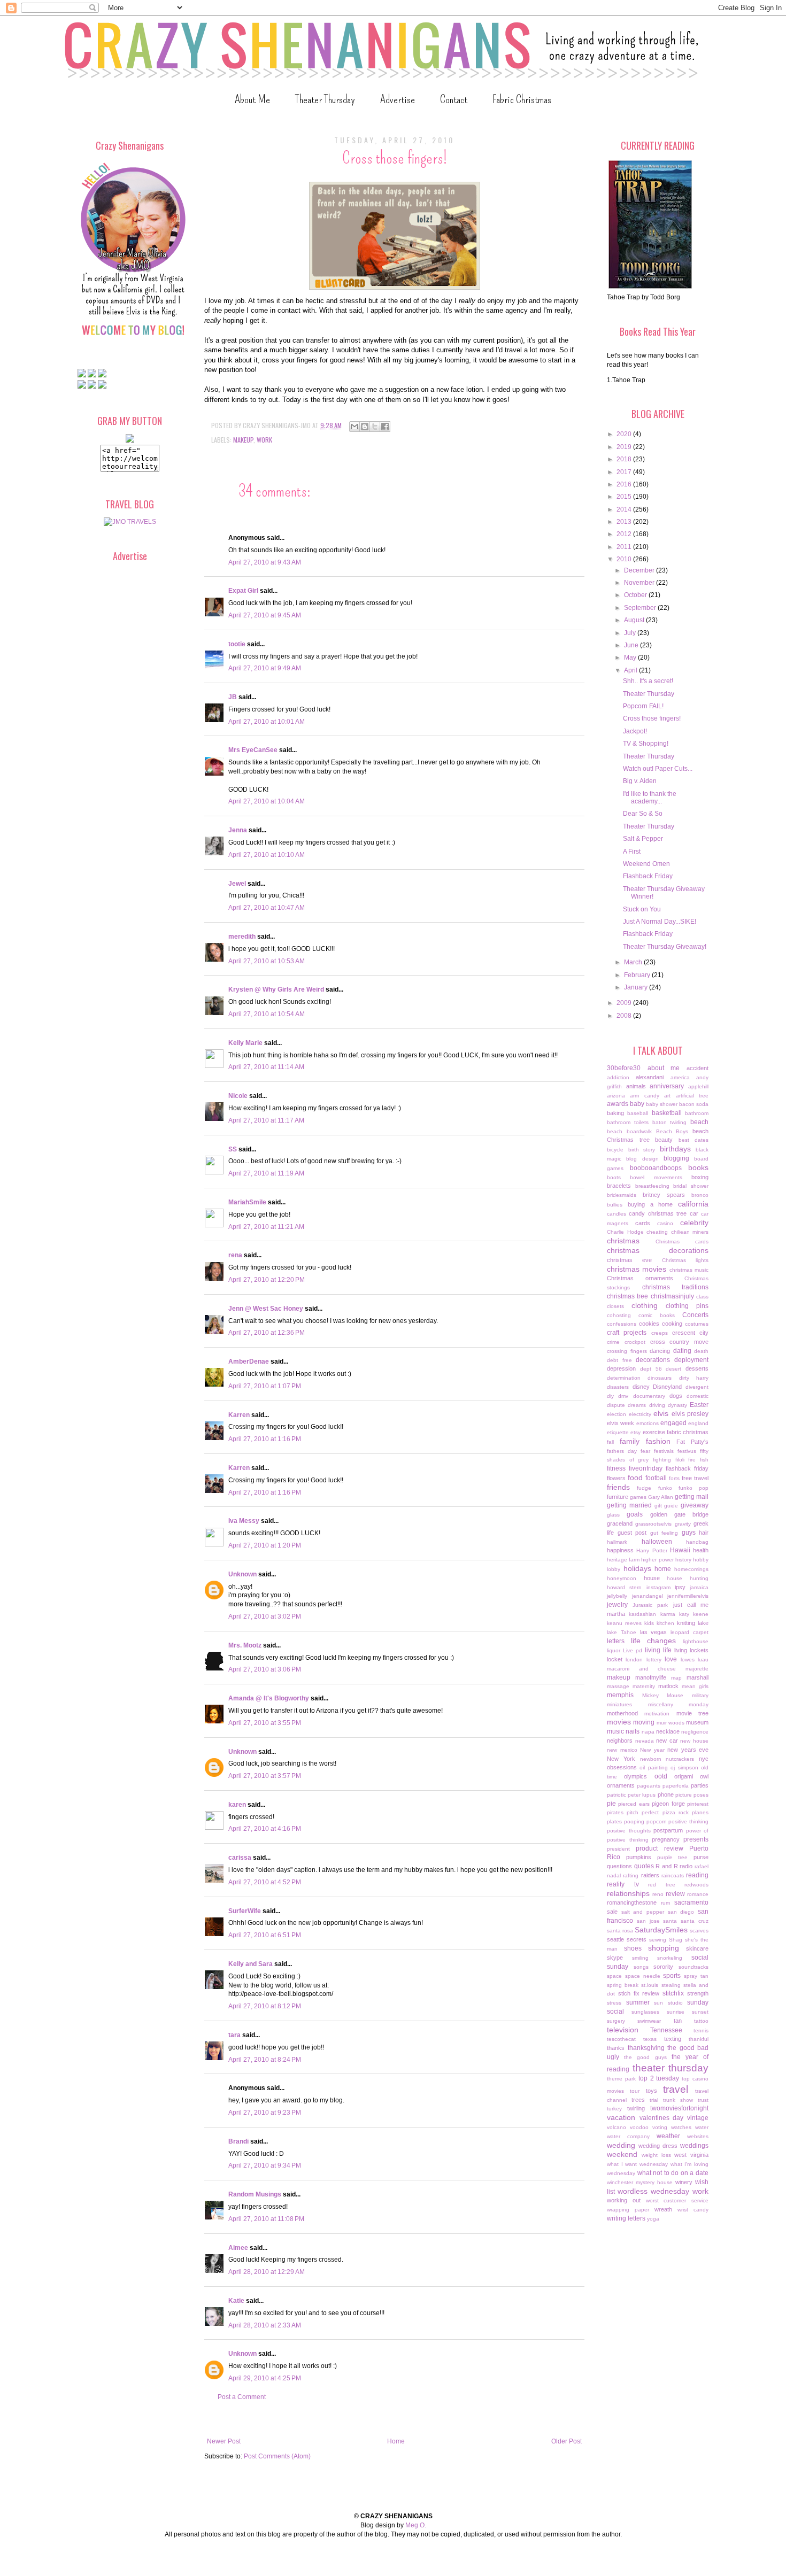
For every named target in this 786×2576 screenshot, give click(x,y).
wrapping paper (628, 2210)
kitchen (665, 1623)
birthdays (675, 1149)
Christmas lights (685, 1260)
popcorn (657, 1821)
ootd (661, 1776)
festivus (687, 1451)
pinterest (698, 1804)
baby (637, 1104)
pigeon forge (668, 1804)
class (702, 1297)
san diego (681, 1912)
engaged (673, 1423)
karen (237, 1805)
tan (678, 2021)
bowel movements (656, 1177)
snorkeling (670, 1958)
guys (689, 1533)
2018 (625, 459)
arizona (616, 1096)
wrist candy (693, 2210)
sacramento (691, 1902)
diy (610, 1396)
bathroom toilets (628, 1122)
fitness (616, 1468)
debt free (619, 1360)
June (632, 645)
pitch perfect (643, 1812)
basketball (667, 1113)
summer (638, 2002)
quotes (644, 1866)
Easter (699, 1405)
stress (614, 2003)
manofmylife (651, 1677)
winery (684, 2182)
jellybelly (617, 1596)
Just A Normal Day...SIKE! (660, 922)
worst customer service (677, 2200)
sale (612, 1912)
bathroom (697, 1113)
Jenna (238, 830)
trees (638, 2100)
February (638, 975)
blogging (676, 1158)
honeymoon (622, 1578)
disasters (618, 1387)
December (640, 570)
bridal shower (691, 1186)
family (630, 1441)
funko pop (693, 1488)
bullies (615, 1205)
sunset (700, 2012)
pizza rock (676, 1812)
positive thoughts (629, 1831)
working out (624, 2200)
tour (635, 2091)
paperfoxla (676, 1786)
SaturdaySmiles (661, 1930)
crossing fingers (627, 1351)
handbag (697, 1542)
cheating (657, 1232)
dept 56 (651, 1369)
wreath (663, 2209)
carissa (240, 1858)
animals (636, 1086)
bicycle (615, 1150)
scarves (699, 1931)
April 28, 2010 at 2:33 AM (265, 2325)
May (631, 657)
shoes (633, 1948)
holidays (637, 1568)
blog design (642, 1159)
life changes (654, 1641)
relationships (628, 1893)
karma (668, 1614)
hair (704, 1533)
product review (659, 1848)
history (683, 1560)
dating (682, 1351)
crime (613, 1342)
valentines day (662, 2118)
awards (618, 1104)
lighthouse (696, 1641)
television (623, 2030)
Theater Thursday (325, 99)
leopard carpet (689, 1632)
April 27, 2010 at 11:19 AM (266, 1173)
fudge (644, 1488)
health (701, 1550)
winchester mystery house (640, 2182)
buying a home (650, 1204)
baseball (638, 1113)
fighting (662, 1460)
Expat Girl (243, 591)
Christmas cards (682, 1241)
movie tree (692, 1713)
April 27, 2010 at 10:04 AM (267, 801)
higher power (657, 1560)
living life (658, 1650)
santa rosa (620, 1931)
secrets (637, 1939)
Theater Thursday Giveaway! (665, 947)
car (694, 1213)
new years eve (688, 1750)
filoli (680, 1460)
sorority (663, 1967)
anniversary (667, 1086)
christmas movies (637, 1269)
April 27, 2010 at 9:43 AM (265, 562)
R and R (666, 1866)
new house (694, 1741)
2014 (625, 509)
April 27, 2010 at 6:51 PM (265, 1935)
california (693, 1204)
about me (664, 1068)
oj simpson (684, 1767)
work (264, 440)
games (638, 1497)
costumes (697, 1324)
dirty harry (694, 1378)
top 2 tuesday (659, 2078)
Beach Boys (672, 1131)
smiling (640, 1958)
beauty (664, 1140)
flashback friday (687, 1468)
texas (650, 2039)
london (634, 1660)
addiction (618, 1077)
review (675, 1894)
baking (615, 1113)
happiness (620, 1550)
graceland (620, 1523)
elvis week (621, 1423)
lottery (654, 1660)
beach (699, 1122)
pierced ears (634, 1804)
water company (628, 2136)
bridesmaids (622, 1195)
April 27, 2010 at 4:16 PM (265, 1829)
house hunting (688, 1578)
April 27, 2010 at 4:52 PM (265, 1882)
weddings (694, 2146)
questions (619, 1866)
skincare (697, 1948)
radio (686, 1866)
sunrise (676, 2012)
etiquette (618, 1432)
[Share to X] (375, 427)
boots (614, 1177)
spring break (623, 1985)
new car (667, 1740)
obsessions (622, 1767)
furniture (618, 1497)
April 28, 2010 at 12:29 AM (267, 2272)
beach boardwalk (629, 1131)
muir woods (671, 1723)
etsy (635, 1432)
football (656, 1478)
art (667, 1096)
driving (657, 1405)
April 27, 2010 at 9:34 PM (265, 2165)
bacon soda (694, 1104)
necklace (668, 1731)
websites (698, 2136)
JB (233, 697)
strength (698, 1993)
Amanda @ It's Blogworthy (269, 1698)
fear (645, 1451)
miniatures (619, 1704)
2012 (625, 534)
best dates (694, 1140)
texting (673, 2039)
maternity (644, 1686)
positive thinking (688, 1821)
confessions (622, 1324)
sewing (658, 1940)
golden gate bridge (680, 1514)
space (614, 1976)
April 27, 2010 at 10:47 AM (267, 908)
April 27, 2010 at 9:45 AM (265, 615)
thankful (699, 2039)
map (676, 1678)
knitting (686, 1623)
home (663, 1569)
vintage (698, 2118)
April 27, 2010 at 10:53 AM (267, 961)
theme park (621, 2079)
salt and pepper (643, 1912)
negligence (695, 1732)
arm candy (644, 1096)
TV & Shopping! (646, 744)
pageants (649, 1786)
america (680, 1077)
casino (665, 1223)
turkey (614, 2109)
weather (668, 2136)
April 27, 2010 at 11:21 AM (266, 1227)
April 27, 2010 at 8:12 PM (265, 2006)
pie (611, 1804)
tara (234, 2035)
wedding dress (658, 2146)
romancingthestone (632, 1902)
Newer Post (224, 2441)
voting (660, 2127)
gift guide (666, 1506)
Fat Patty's (692, 1442)
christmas (623, 1241)
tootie (237, 644)
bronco (700, 1195)
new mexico (622, 1750)
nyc (704, 1759)
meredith (242, 937)
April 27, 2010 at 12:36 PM (267, 1333)
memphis (620, 1695)
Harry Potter (652, 1550)
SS (233, 1149)
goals (635, 1514)
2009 (625, 1003)
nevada (645, 1741)
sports (672, 1976)
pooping (634, 1821)
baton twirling (670, 1122)
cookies (649, 1324)
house (652, 1578)
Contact (454, 99)
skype (615, 1958)
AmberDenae (249, 1362)
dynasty (677, 1405)
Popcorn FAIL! (643, 706)
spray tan (696, 1976)
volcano (617, 2127)
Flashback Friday (648, 876)
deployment (691, 1360)
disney (641, 1387)
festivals (664, 1451)
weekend (622, 2154)
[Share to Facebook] (385, 427)
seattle (615, 1939)
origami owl (691, 1776)
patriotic (617, 1795)
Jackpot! (635, 731)
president (618, 1849)
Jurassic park (650, 1605)
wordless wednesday (653, 2191)
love (671, 1659)
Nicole (238, 1096)
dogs (676, 1396)
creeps (660, 1333)
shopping (664, 1948)
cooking (672, 1324)
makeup (243, 440)
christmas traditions (676, 1287)
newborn (651, 1759)
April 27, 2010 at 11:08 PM (266, 2219)
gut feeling (664, 1533)
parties (700, 1785)
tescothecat (621, 2039)
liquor (614, 1650)
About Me (252, 99)
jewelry (617, 1605)
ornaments (621, 1785)
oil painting (653, 1767)
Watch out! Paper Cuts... (658, 769)
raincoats (673, 1875)
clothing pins (687, 1306)
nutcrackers (680, 1759)
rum (665, 1903)
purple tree (673, 1857)
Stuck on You (642, 909)
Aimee (238, 2248)
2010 (625, 559)
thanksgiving (646, 2048)
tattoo (701, 2021)
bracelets (619, 1186)
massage (618, 1686)
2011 (625, 547)
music (615, 1731)
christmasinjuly (672, 1296)
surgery (616, 2021)
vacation (621, 2117)
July (631, 633)
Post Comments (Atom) (277, 2456)
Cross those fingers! (652, 718)
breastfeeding (652, 1186)
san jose (648, 1921)
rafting (631, 1875)
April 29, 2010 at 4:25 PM (265, 2378)
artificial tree (692, 1096)
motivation (657, 1714)
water (702, 2127)
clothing (645, 1305)
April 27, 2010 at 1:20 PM (265, 1545)
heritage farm (623, 1560)
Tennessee (666, 2030)
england (698, 1423)
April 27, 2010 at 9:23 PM (265, 2113)
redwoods (696, 1885)
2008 (625, 1016)
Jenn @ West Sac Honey (266, 1309)
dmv (623, 1396)
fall (610, 1442)
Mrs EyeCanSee (253, 750)
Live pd (633, 1650)
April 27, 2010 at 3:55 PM (265, 1723)
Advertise (398, 99)
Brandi (238, 2141)
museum (697, 1722)
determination (624, 1378)
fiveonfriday (646, 1468)
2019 (625, 447)
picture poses (692, 1795)
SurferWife (245, 1911)
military (700, 1695)
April (631, 670)
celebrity (694, 1223)
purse (701, 1857)
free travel (695, 1478)
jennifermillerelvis (688, 1596)
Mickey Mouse (663, 1695)
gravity (683, 1524)
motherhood (622, 1713)
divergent (697, 1387)
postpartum (668, 1830)
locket (615, 1659)
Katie (236, 2301)
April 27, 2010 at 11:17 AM (266, 1120)
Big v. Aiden (640, 781)
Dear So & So (643, 814)
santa (670, 1921)
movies (619, 1722)
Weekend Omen (646, 864)
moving (644, 1722)
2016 (625, 484)
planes (700, 1812)
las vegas (654, 1632)
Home (396, 2441)
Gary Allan (661, 1497)
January (637, 987)
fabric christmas (688, 1432)
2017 (625, 472)
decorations (653, 1360)
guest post (632, 1533)
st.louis (650, 1985)
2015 (625, 497)
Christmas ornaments (640, 1278)
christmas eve (629, 1260)
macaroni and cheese (641, 1669)
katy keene (694, 1614)
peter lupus (642, 1795)
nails (633, 1731)
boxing (700, 1177)
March (634, 962)
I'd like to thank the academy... (650, 798)
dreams (637, 1405)
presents (696, 1839)
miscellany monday (679, 1704)
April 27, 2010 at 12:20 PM (267, 1280)
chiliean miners (690, 1232)
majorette (697, 1669)
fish (704, 1460)
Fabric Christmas (522, 99)
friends (618, 1487)
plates (614, 1821)
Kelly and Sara (251, 1964)
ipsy (680, 1587)
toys (652, 2091)
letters (616, 1641)
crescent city (690, 1333)
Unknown (242, 1574)
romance (698, 1894)
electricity (640, 1414)
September (641, 608)
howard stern (624, 1587)
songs (641, 1967)
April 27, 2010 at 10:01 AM (267, 722)
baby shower (662, 1104)
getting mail (692, 1497)
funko (665, 1488)
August (635, 620)
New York (621, 1759)
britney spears (664, 1195)
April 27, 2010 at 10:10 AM (267, 855)
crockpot (635, 1342)
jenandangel (648, 1596)
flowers (616, 1478)
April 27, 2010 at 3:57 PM (265, 1776)
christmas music (689, 1270)
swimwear (649, 2021)
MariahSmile (247, 1202)
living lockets (691, 1650)
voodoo (639, 2127)
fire (692, 1460)
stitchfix (673, 1993)
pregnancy (666, 1839)
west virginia (691, 2155)
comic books (657, 1315)
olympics (635, 1776)
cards (643, 1223)
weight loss (656, 2155)
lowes (688, 1660)
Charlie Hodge (625, 1232)
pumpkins (639, 1857)
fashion (658, 1441)
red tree (662, 1885)
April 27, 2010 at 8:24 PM (265, 2060)
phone (666, 1794)
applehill (698, 1086)
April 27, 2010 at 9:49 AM (265, 668)
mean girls (695, 1686)
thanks (616, 2048)
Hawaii (680, 1550)
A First (632, 852)
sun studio (668, 2003)
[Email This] (355, 427)
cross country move (680, 1342)
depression (621, 1368)
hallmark (617, 1542)
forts (674, 1478)
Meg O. (416, 2525)
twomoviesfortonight (679, 2108)
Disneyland (667, 1387)
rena (235, 1255)
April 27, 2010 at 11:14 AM (266, 1067)
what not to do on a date (673, 2173)
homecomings (691, 1569)
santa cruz (695, 1921)
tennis (701, 2030)
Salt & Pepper (643, 839)
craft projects (627, 1333)
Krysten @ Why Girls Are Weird (276, 989)
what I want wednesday (637, 2164)
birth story (642, 1150)
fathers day (622, 1451)
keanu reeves (624, 1623)
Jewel (237, 884)
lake (703, 1623)
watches (681, 2127)
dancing (660, 1351)
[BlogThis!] (365, 427)
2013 (625, 522)
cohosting (619, 1315)
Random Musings (255, 2194)
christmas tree (627, 1296)
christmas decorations (658, 1250)
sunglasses (645, 2012)
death (701, 1351)
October (636, 595)
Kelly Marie (245, 1043)
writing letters (626, 2218)
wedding (621, 2145)
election (617, 1414)
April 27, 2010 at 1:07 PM (265, 1386)
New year (652, 1750)
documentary (649, 1396)
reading (697, 1875)
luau (703, 1660)
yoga (653, 2219)
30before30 (624, 1068)
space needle (643, 1976)
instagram (658, 1587)
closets (615, 1306)
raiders (650, 1875)
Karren (239, 1415)
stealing (671, 1985)
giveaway (695, 1505)
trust (703, 2100)
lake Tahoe (622, 1632)
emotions (648, 1423)
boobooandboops (656, 1168)
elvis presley (690, 1414)
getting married (629, 1505)
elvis (661, 1413)
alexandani (650, 1077)
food (635, 1477)
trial (654, 2100)
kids (649, 1623)
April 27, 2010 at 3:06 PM (265, 1669)
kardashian (642, 1614)
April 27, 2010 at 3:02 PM (265, 1616)
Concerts (695, 1315)
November (640, 583)
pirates (615, 1812)
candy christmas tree (658, 1213)
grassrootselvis (653, 1524)
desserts (697, 1368)
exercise (654, 1432)
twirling (636, 2108)
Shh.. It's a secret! (648, 681)
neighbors (620, 1740)
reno (658, 1894)
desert (673, 1369)
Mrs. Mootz (245, 1645)
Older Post (567, 2441)
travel (676, 2089)
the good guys (645, 2057)
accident (698, 1068)
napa (648, 1732)
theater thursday (671, 2068)
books (698, 1167)
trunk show (678, 2100)
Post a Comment (242, 2397)
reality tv (623, 1884)
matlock (668, 1686)
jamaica (699, 1587)
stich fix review (639, 1993)
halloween (657, 1542)
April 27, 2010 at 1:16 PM (265, 1439)
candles (617, 1214)
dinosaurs (660, 1378)
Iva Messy (244, 1521)
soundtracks (693, 1967)
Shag (676, 1940)
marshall (698, 1677)
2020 (625, 434)
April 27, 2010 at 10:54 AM (267, 1014)
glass (613, 1515)
